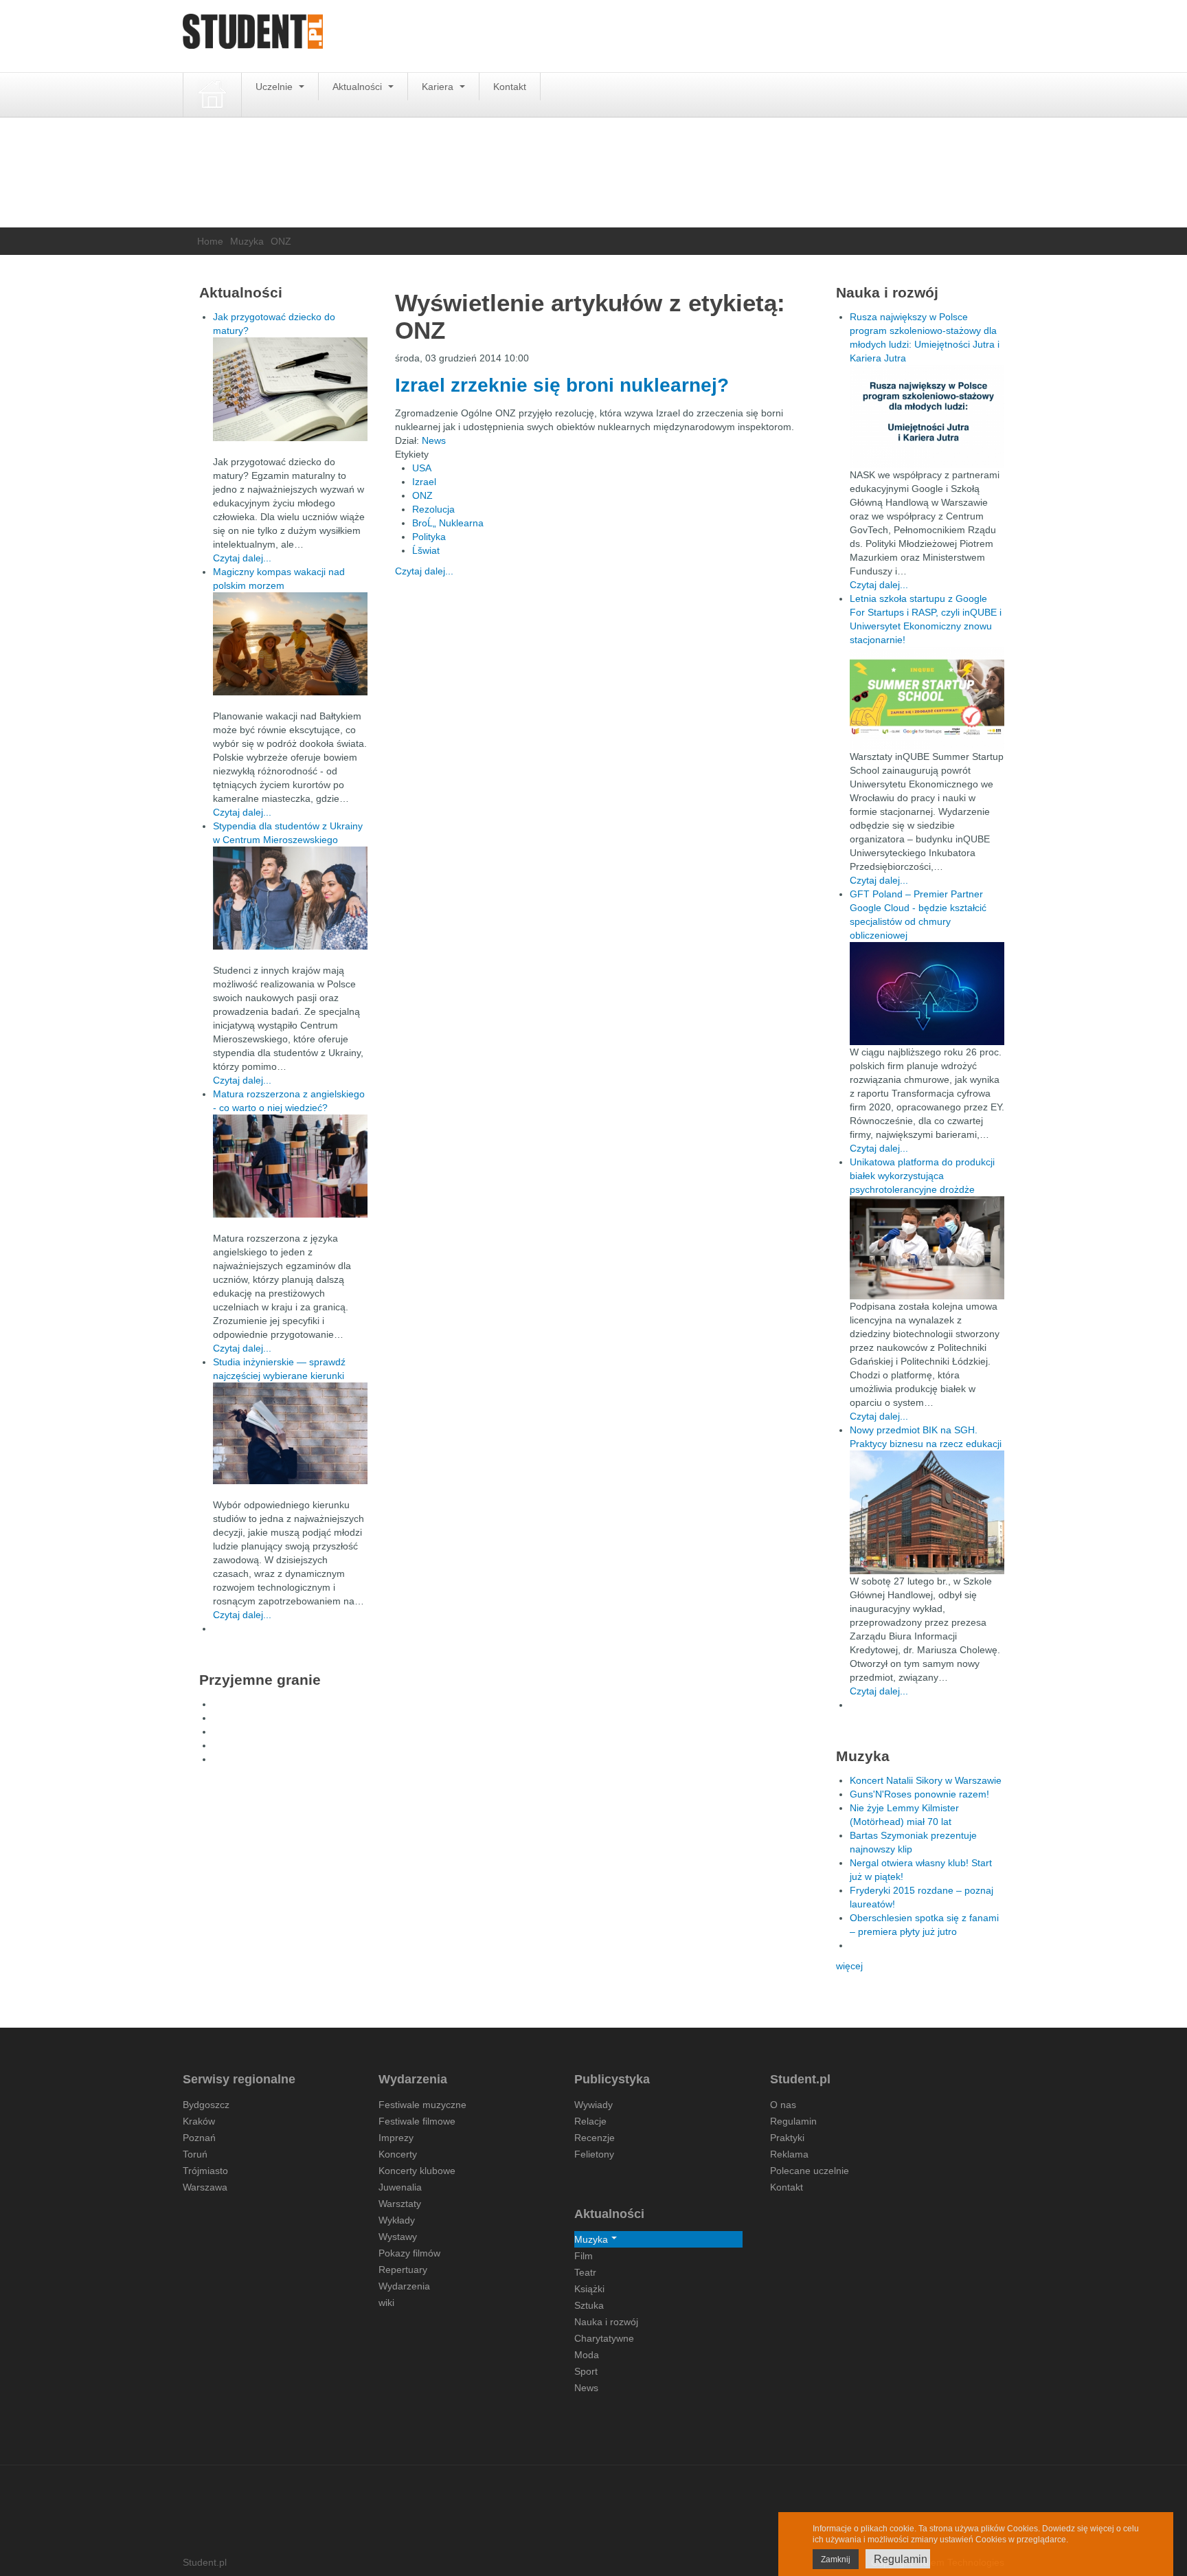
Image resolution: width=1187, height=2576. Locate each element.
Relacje (590, 2121)
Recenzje (595, 2138)
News (434, 440)
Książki (589, 2289)
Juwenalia (400, 2187)
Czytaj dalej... (424, 571)
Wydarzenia (404, 2286)
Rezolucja (433, 509)
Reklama (789, 2154)
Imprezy (396, 2138)
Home (210, 241)
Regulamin (793, 2121)
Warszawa (205, 2187)
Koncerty (398, 2154)
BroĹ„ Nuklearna (448, 523)
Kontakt (510, 87)
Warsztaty (400, 2204)
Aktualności (359, 87)
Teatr (585, 2272)
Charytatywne (604, 2338)
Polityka (429, 537)
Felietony (594, 2154)
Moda (587, 2355)
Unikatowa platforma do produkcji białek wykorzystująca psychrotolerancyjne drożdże (922, 1176)
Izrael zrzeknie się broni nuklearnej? (562, 385)
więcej (849, 1966)
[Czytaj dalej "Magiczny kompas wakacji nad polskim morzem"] (290, 644)
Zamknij (836, 2560)
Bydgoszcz (206, 2105)
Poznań (199, 2138)
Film (584, 2256)
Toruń (195, 2154)
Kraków (199, 2121)
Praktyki (787, 2138)
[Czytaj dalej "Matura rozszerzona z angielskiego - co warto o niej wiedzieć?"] (290, 1166)
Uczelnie (275, 87)
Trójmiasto (205, 2171)
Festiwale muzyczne (422, 2105)
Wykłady (397, 2220)
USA (422, 468)
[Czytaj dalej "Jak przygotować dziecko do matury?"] (290, 389)
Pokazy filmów (409, 2253)
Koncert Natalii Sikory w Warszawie (926, 1780)
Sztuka (589, 2305)
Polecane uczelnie (810, 2171)
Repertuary (403, 2270)
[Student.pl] (253, 36)
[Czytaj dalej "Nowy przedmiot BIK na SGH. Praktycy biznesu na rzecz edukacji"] (927, 1512)
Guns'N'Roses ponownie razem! (919, 1794)
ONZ (422, 495)
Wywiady (593, 2105)
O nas (783, 2105)
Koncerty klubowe (417, 2171)
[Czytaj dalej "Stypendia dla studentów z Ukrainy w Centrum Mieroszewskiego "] (290, 898)
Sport (586, 2371)
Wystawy (398, 2237)
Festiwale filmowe (417, 2121)
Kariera (439, 87)
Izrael (424, 482)
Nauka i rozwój (606, 2322)
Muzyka (247, 241)
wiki (386, 2303)
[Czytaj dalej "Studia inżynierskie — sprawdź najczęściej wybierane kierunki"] (290, 1433)
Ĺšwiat (426, 550)
